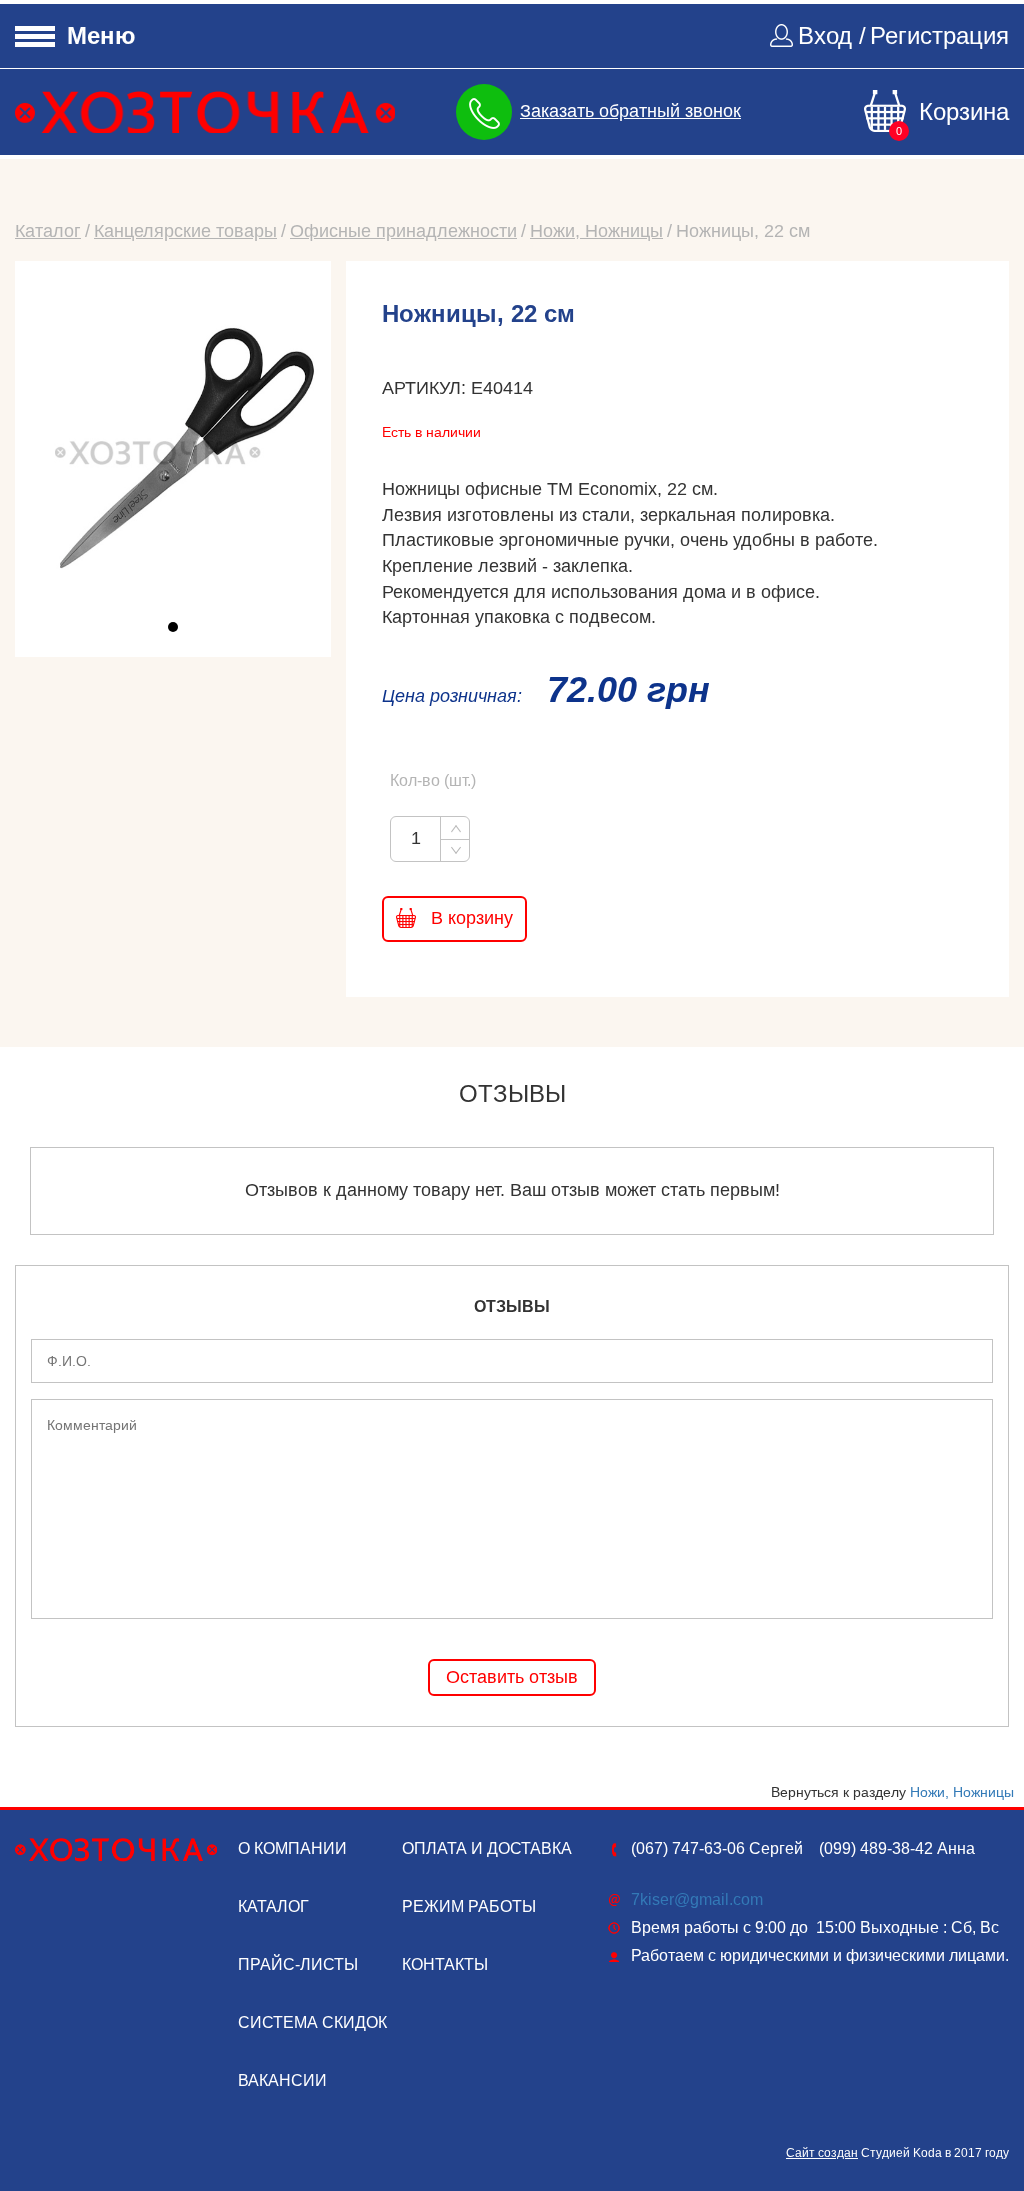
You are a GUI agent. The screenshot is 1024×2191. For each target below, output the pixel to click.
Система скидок (312, 2022)
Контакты (445, 1964)
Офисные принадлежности (403, 231)
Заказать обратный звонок (630, 111)
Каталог (48, 231)
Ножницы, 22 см (743, 231)
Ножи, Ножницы (596, 231)
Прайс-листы (298, 1964)
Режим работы (469, 1906)
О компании (292, 1848)
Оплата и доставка (487, 1848)
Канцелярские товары (185, 231)
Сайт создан (822, 2153)
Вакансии (282, 2080)
